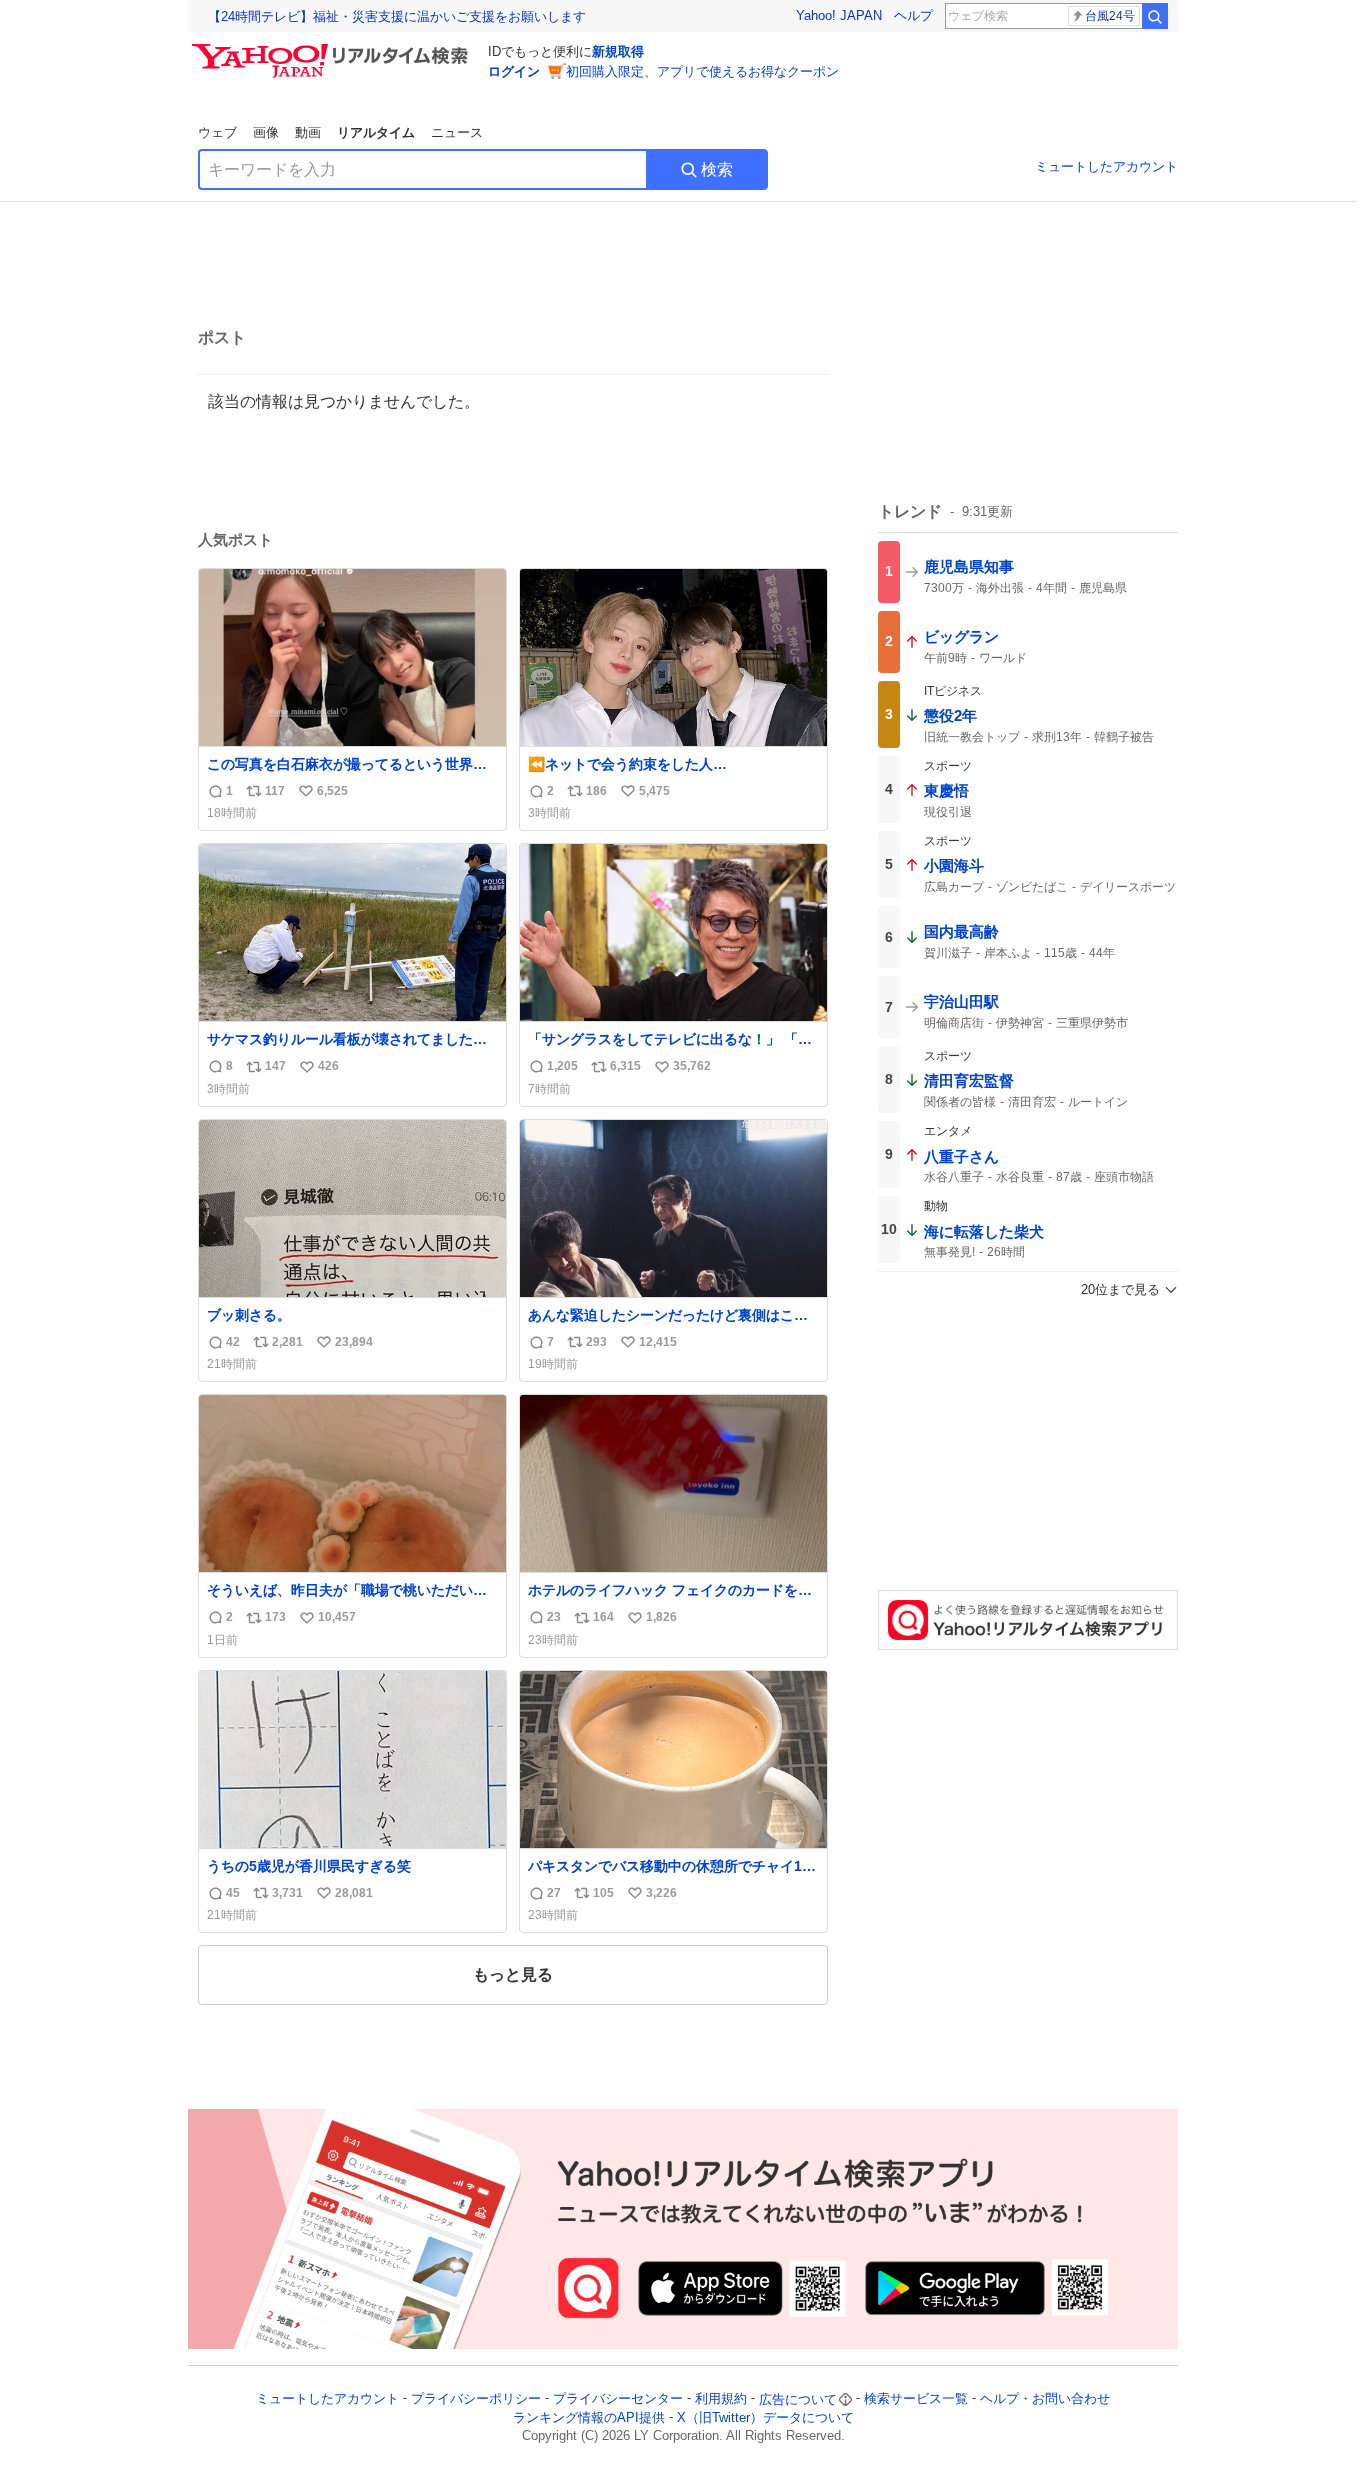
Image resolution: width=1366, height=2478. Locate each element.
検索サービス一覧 (916, 2399)
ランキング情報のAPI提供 (589, 2417)
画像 (266, 132)
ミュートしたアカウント (1106, 166)
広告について (798, 2399)
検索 (717, 169)
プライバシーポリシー (476, 2399)
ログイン (514, 71)
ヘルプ (913, 15)
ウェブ (217, 132)
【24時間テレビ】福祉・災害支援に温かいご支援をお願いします (397, 16)
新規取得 (618, 51)
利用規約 (721, 2399)
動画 (308, 132)
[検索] (1155, 16)
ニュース (457, 132)
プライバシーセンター (618, 2399)
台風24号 (1110, 16)
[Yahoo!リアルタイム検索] (333, 49)
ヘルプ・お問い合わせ (1045, 2399)
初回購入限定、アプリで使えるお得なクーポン (702, 71)
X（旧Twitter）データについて (765, 2417)
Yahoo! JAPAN (839, 15)
